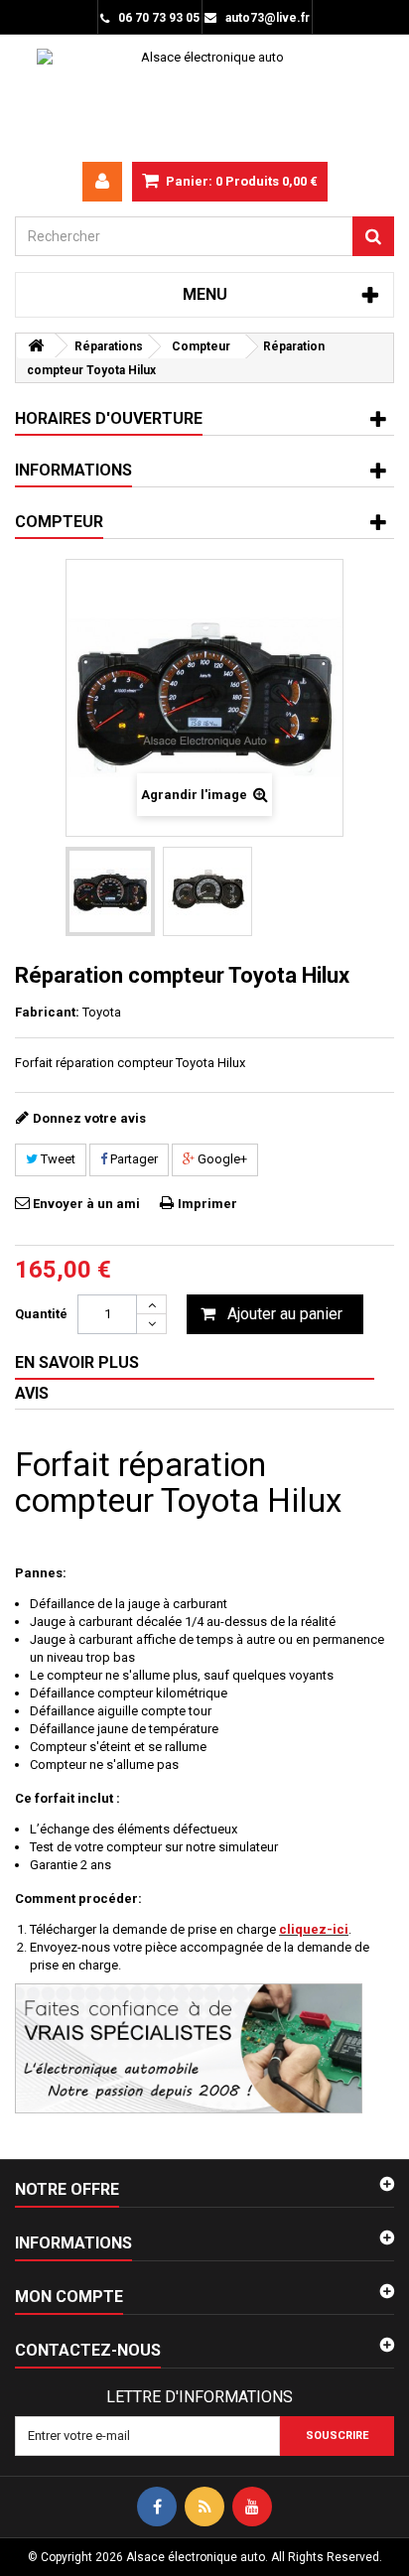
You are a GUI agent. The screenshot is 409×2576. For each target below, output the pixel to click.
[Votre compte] (102, 182)
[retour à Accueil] (36, 346)
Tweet (57, 1159)
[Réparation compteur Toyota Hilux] (110, 891)
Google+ (221, 1159)
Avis (32, 1393)
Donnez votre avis (89, 1118)
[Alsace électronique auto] (204, 98)
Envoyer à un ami (86, 1204)
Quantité (41, 1314)
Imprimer (207, 1204)
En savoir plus (77, 1362)
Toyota (102, 1012)
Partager (133, 1159)
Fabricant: (47, 1012)
